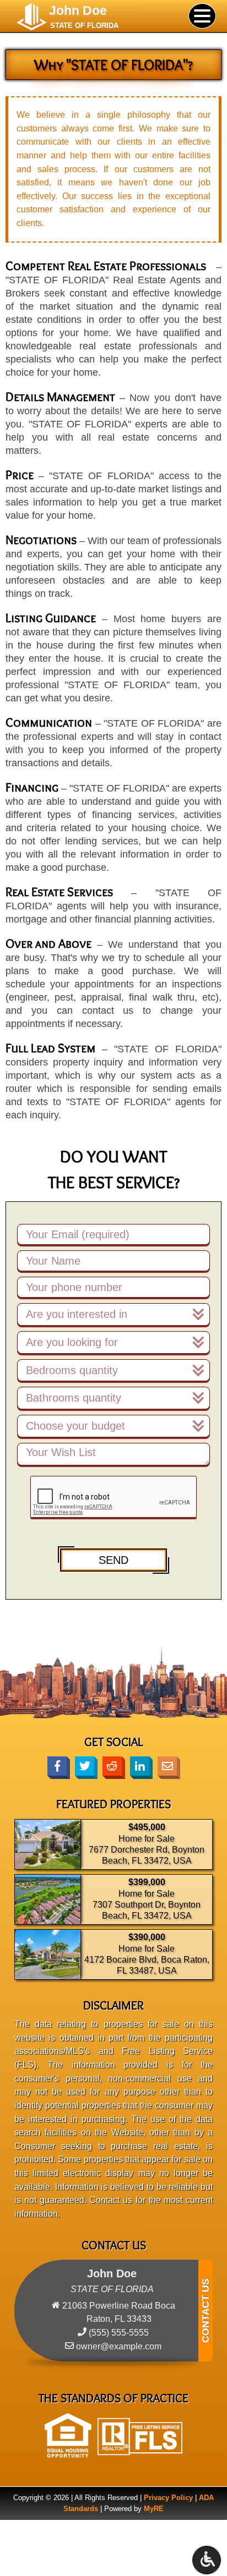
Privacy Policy (168, 2498)
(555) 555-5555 (119, 2333)
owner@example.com (119, 2346)
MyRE (154, 2509)
